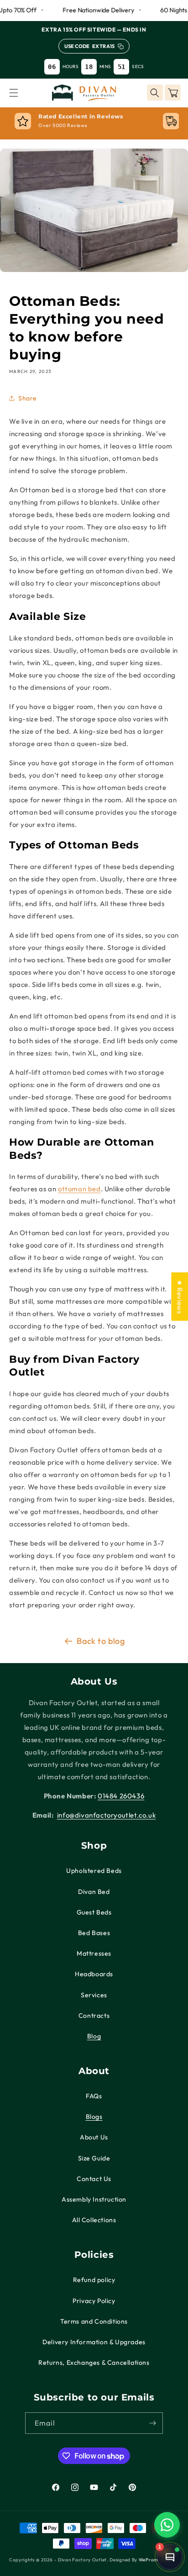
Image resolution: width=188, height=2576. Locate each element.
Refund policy (94, 2280)
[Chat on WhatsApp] (167, 2525)
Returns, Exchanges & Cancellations (94, 2363)
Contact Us (94, 2179)
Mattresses (94, 1953)
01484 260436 (121, 1796)
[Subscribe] (152, 2423)
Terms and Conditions (94, 2321)
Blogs (94, 2117)
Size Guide (94, 2158)
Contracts (94, 2016)
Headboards (94, 1974)
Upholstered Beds (94, 1871)
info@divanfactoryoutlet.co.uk (106, 1815)
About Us (94, 2137)
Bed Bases (94, 1933)
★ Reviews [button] (180, 1296)
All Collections (94, 2220)
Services (94, 1995)
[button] (14, 93)
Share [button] (28, 398)
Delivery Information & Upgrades (94, 2342)
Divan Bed (94, 1892)
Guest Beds (94, 1912)
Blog (94, 2036)
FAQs (94, 2096)
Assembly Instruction (94, 2199)
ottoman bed (79, 1189)
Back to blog (101, 1641)
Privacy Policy (94, 2301)
